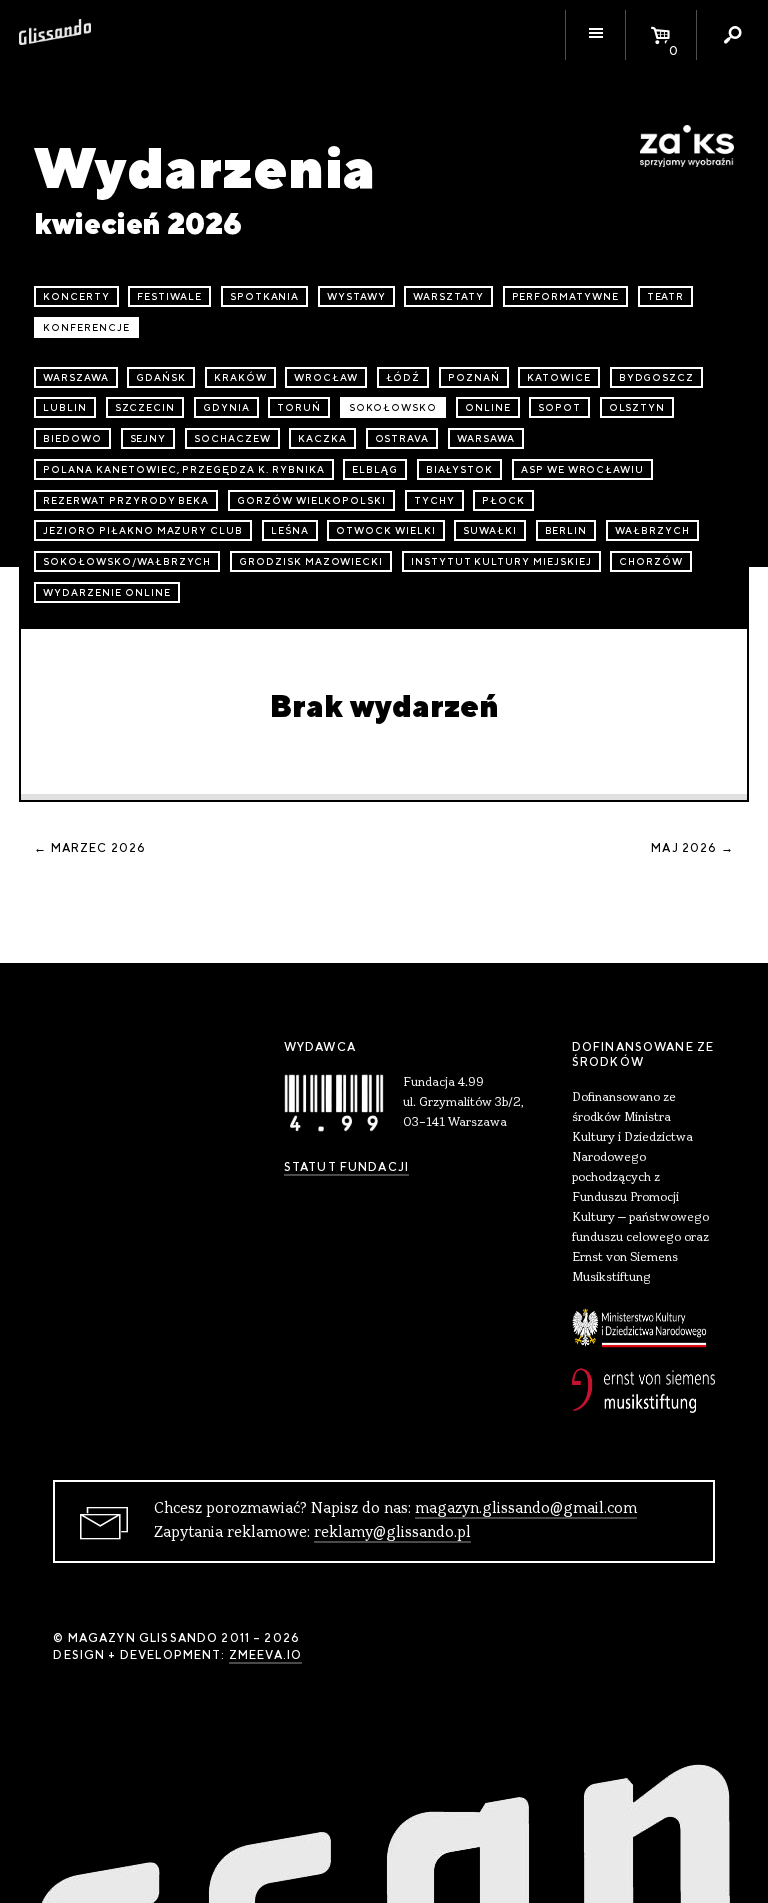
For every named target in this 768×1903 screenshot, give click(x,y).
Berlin (566, 530)
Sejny (148, 438)
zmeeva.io (265, 1655)
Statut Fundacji (346, 1167)
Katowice (559, 377)
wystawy (356, 296)
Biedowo (72, 438)
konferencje (86, 327)
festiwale (169, 296)
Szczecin (145, 407)
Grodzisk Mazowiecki (311, 561)
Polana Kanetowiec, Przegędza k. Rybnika (183, 469)
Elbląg (375, 469)
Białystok (460, 469)
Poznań (474, 377)
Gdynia (226, 407)
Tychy (434, 500)
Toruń (299, 407)
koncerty (76, 296)
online (488, 407)
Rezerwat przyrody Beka (126, 500)
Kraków (240, 377)
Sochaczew (232, 438)
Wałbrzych (652, 530)
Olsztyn (637, 407)
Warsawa (486, 438)
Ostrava (402, 438)
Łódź (403, 377)
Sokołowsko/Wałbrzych (127, 561)
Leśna (290, 530)
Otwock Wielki (385, 530)
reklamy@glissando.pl (392, 1533)
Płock (503, 500)
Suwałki (490, 530)
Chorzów (651, 561)
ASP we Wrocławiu (582, 469)
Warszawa (76, 377)
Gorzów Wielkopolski (311, 500)
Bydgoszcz (657, 377)
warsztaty (448, 296)
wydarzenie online (106, 592)
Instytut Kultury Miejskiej (501, 561)
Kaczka (322, 438)
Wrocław (326, 377)
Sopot (559, 407)
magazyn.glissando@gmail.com (526, 1509)
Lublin (65, 407)
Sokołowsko (393, 407)
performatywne (565, 296)
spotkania (265, 296)
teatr (666, 296)
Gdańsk (161, 377)
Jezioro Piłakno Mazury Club (143, 530)
